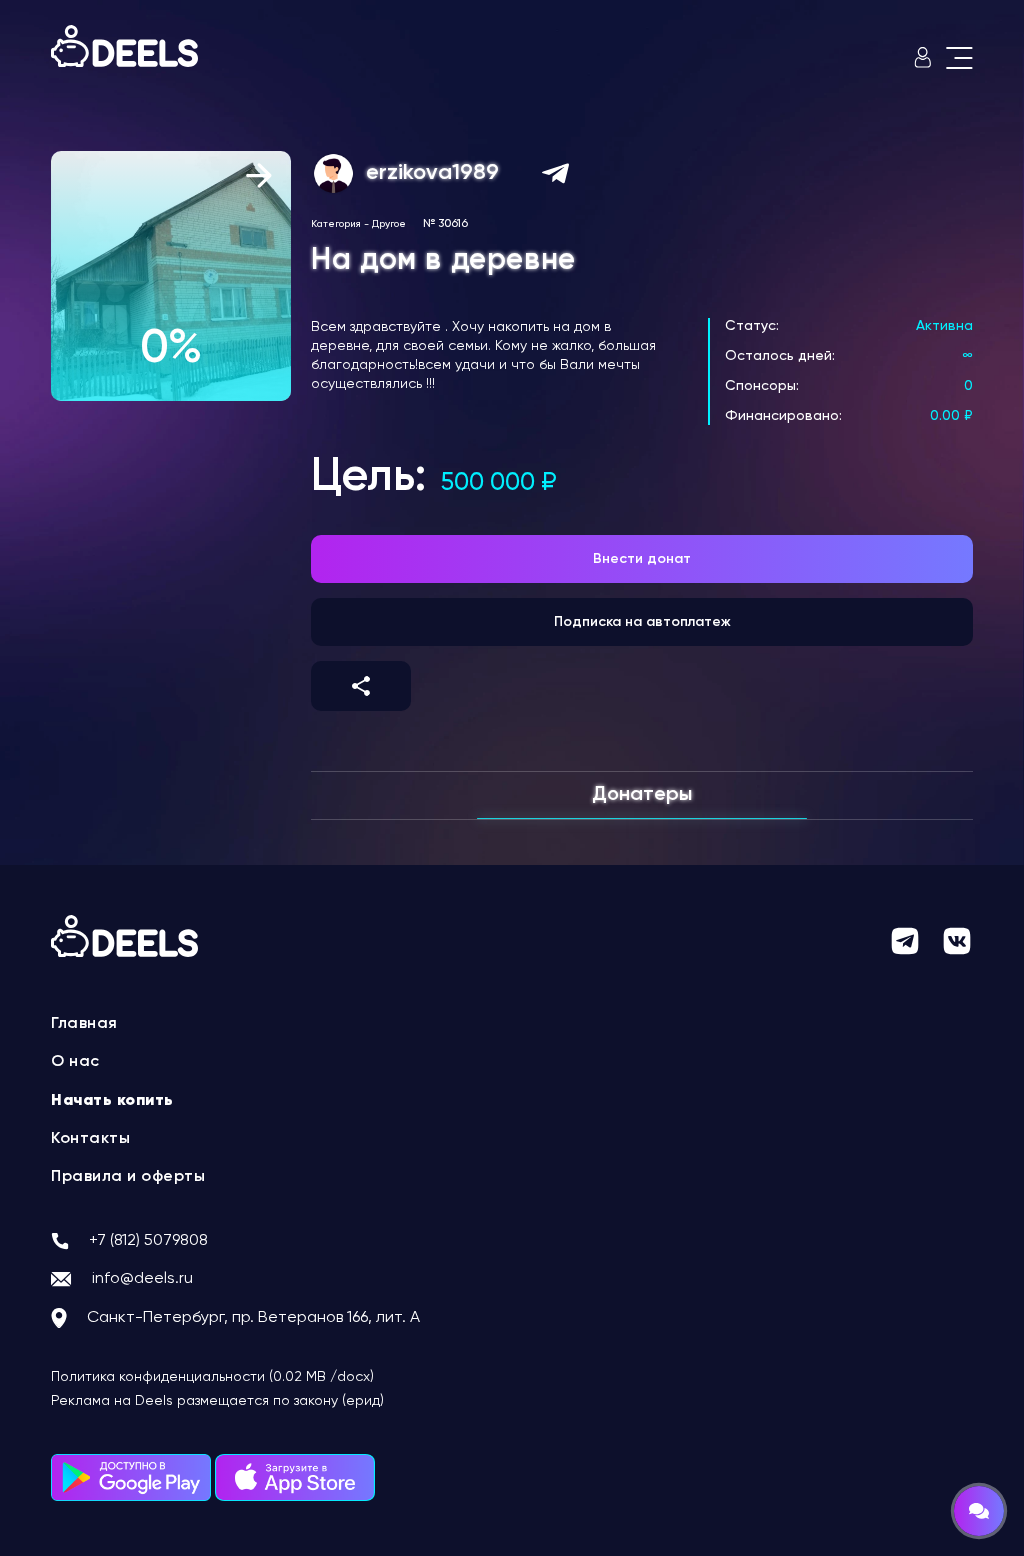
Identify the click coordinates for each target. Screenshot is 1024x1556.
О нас (75, 1062)
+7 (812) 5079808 (148, 1241)
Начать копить (112, 1101)
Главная (84, 1024)
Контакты (90, 1139)
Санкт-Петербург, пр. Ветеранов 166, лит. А (253, 1318)
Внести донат (642, 559)
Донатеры (642, 795)
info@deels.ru (142, 1279)
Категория (336, 224)
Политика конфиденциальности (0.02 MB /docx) (212, 1377)
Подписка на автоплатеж (642, 622)
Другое (389, 224)
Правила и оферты (128, 1177)
